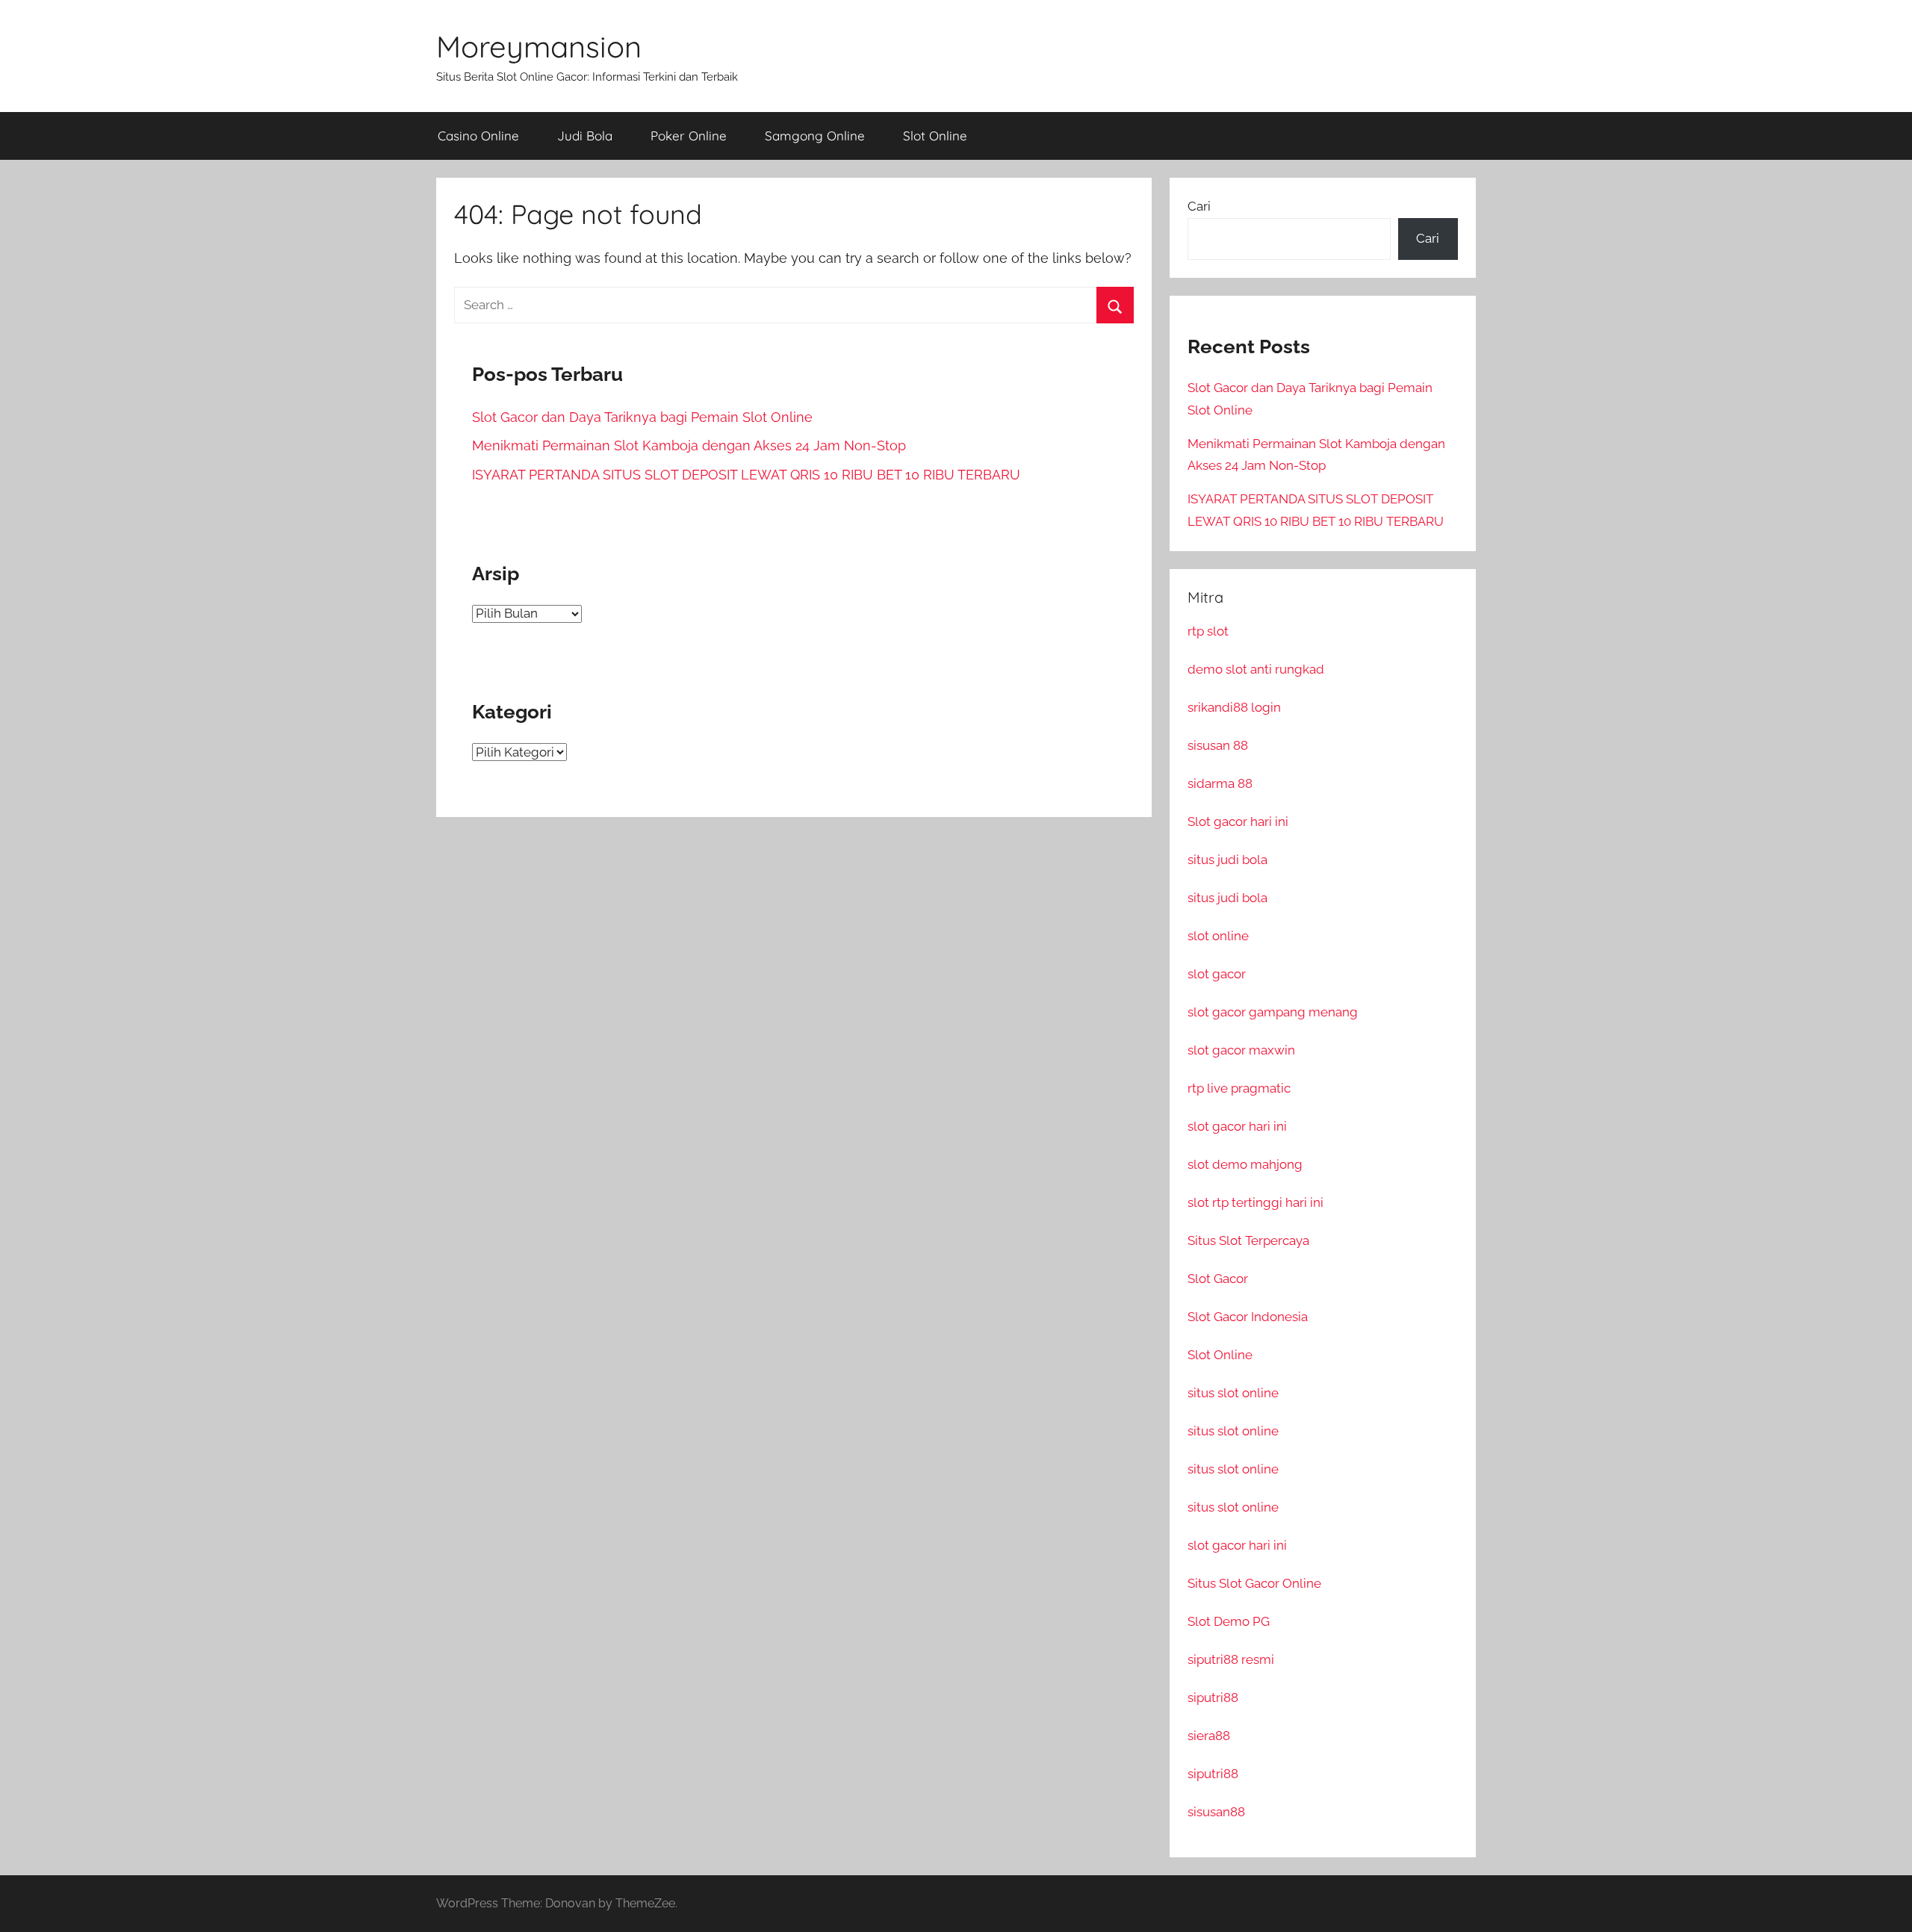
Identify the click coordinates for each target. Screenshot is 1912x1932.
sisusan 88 (1218, 745)
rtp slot (1208, 631)
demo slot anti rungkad (1256, 669)
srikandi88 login (1234, 707)
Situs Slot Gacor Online (1254, 1583)
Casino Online (478, 136)
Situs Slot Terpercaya (1248, 1240)
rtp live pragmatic (1239, 1088)
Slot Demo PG (1229, 1621)
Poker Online (689, 136)
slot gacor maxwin (1241, 1050)
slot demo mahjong (1245, 1164)
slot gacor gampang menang (1273, 1012)
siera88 (1209, 1736)
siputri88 (1213, 1698)
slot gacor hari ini (1237, 1126)
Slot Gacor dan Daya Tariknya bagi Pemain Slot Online (642, 417)
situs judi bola (1227, 860)
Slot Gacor (1218, 1279)
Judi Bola (585, 136)
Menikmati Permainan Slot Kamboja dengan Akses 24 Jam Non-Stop (689, 445)
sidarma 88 (1220, 783)
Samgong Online (815, 136)
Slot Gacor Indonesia (1248, 1317)
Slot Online (935, 136)
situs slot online (1233, 1393)
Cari (1199, 206)
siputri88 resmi (1231, 1659)
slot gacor (1217, 974)
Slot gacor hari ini (1238, 821)
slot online (1218, 936)
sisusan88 (1216, 1812)
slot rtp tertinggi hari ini (1255, 1202)
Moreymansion (539, 46)
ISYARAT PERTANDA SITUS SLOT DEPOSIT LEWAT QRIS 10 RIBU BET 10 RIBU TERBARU (746, 475)
